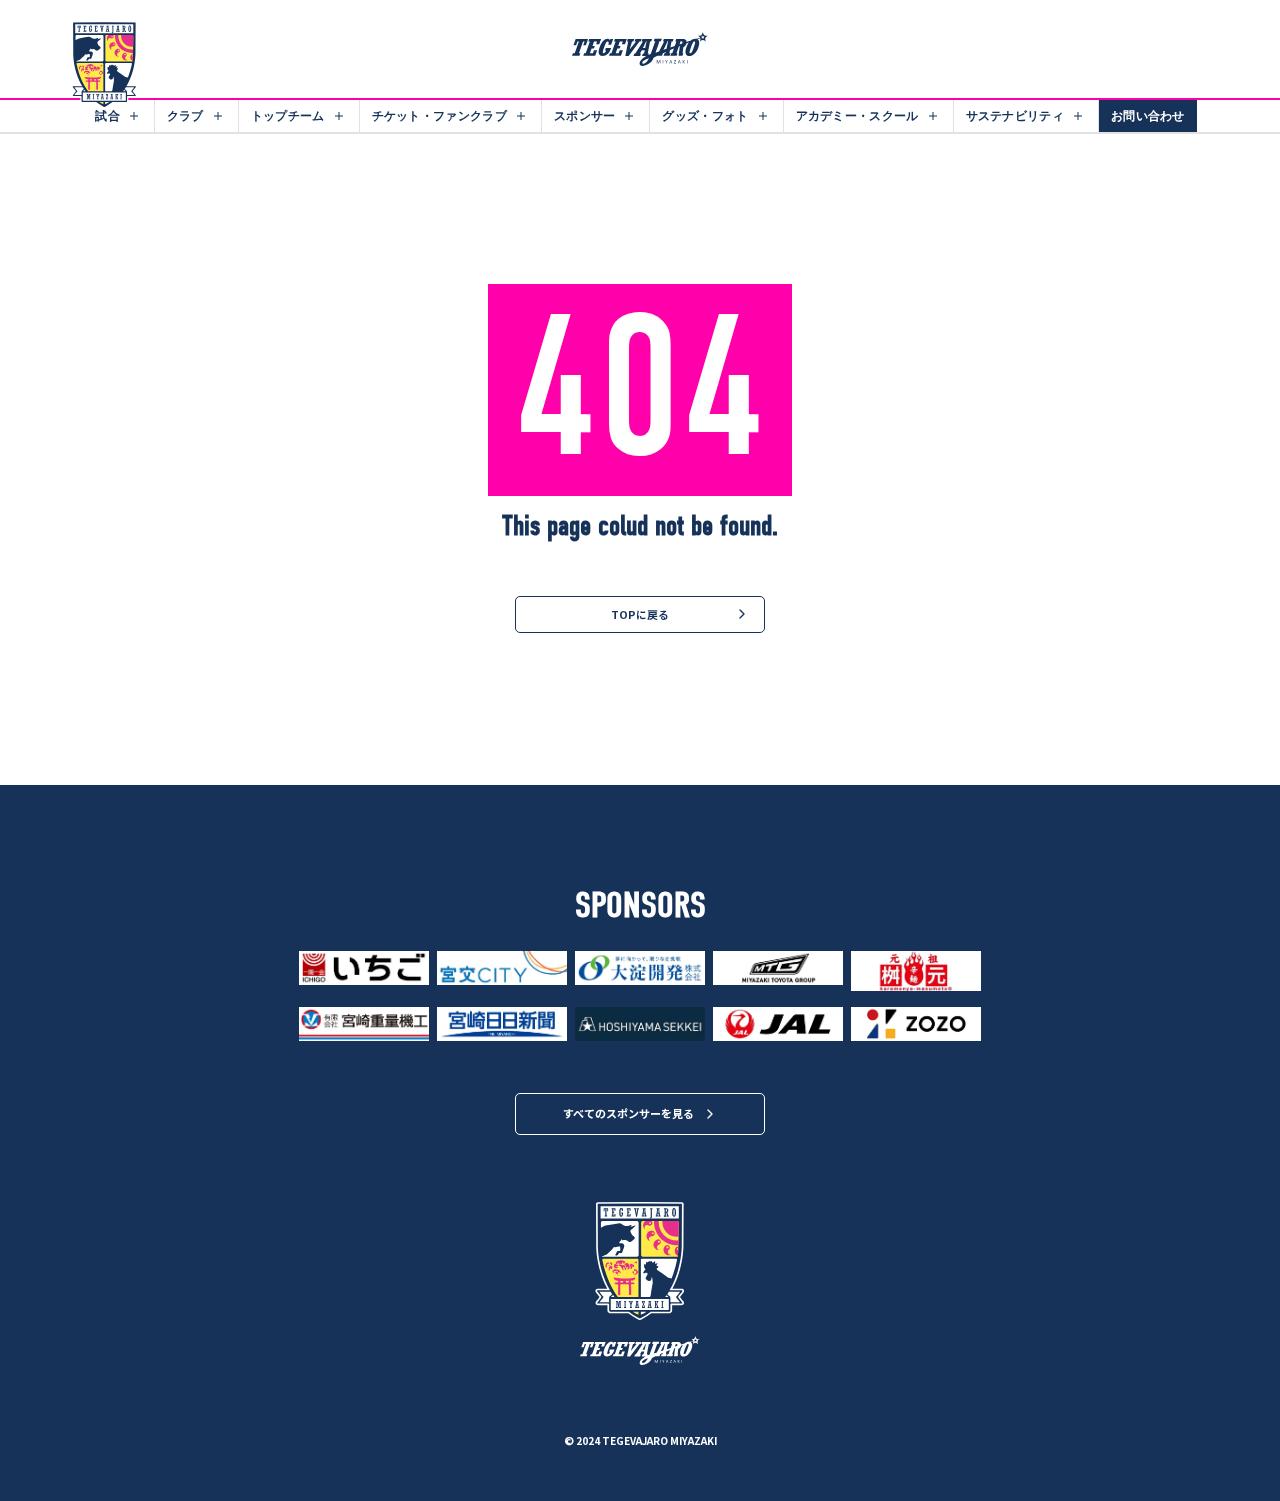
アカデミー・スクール (857, 115)
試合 (107, 115)
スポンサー (585, 115)
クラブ (185, 115)
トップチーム (288, 115)
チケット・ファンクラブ (439, 115)
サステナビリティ (1015, 115)
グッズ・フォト (705, 115)
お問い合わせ (1148, 115)
